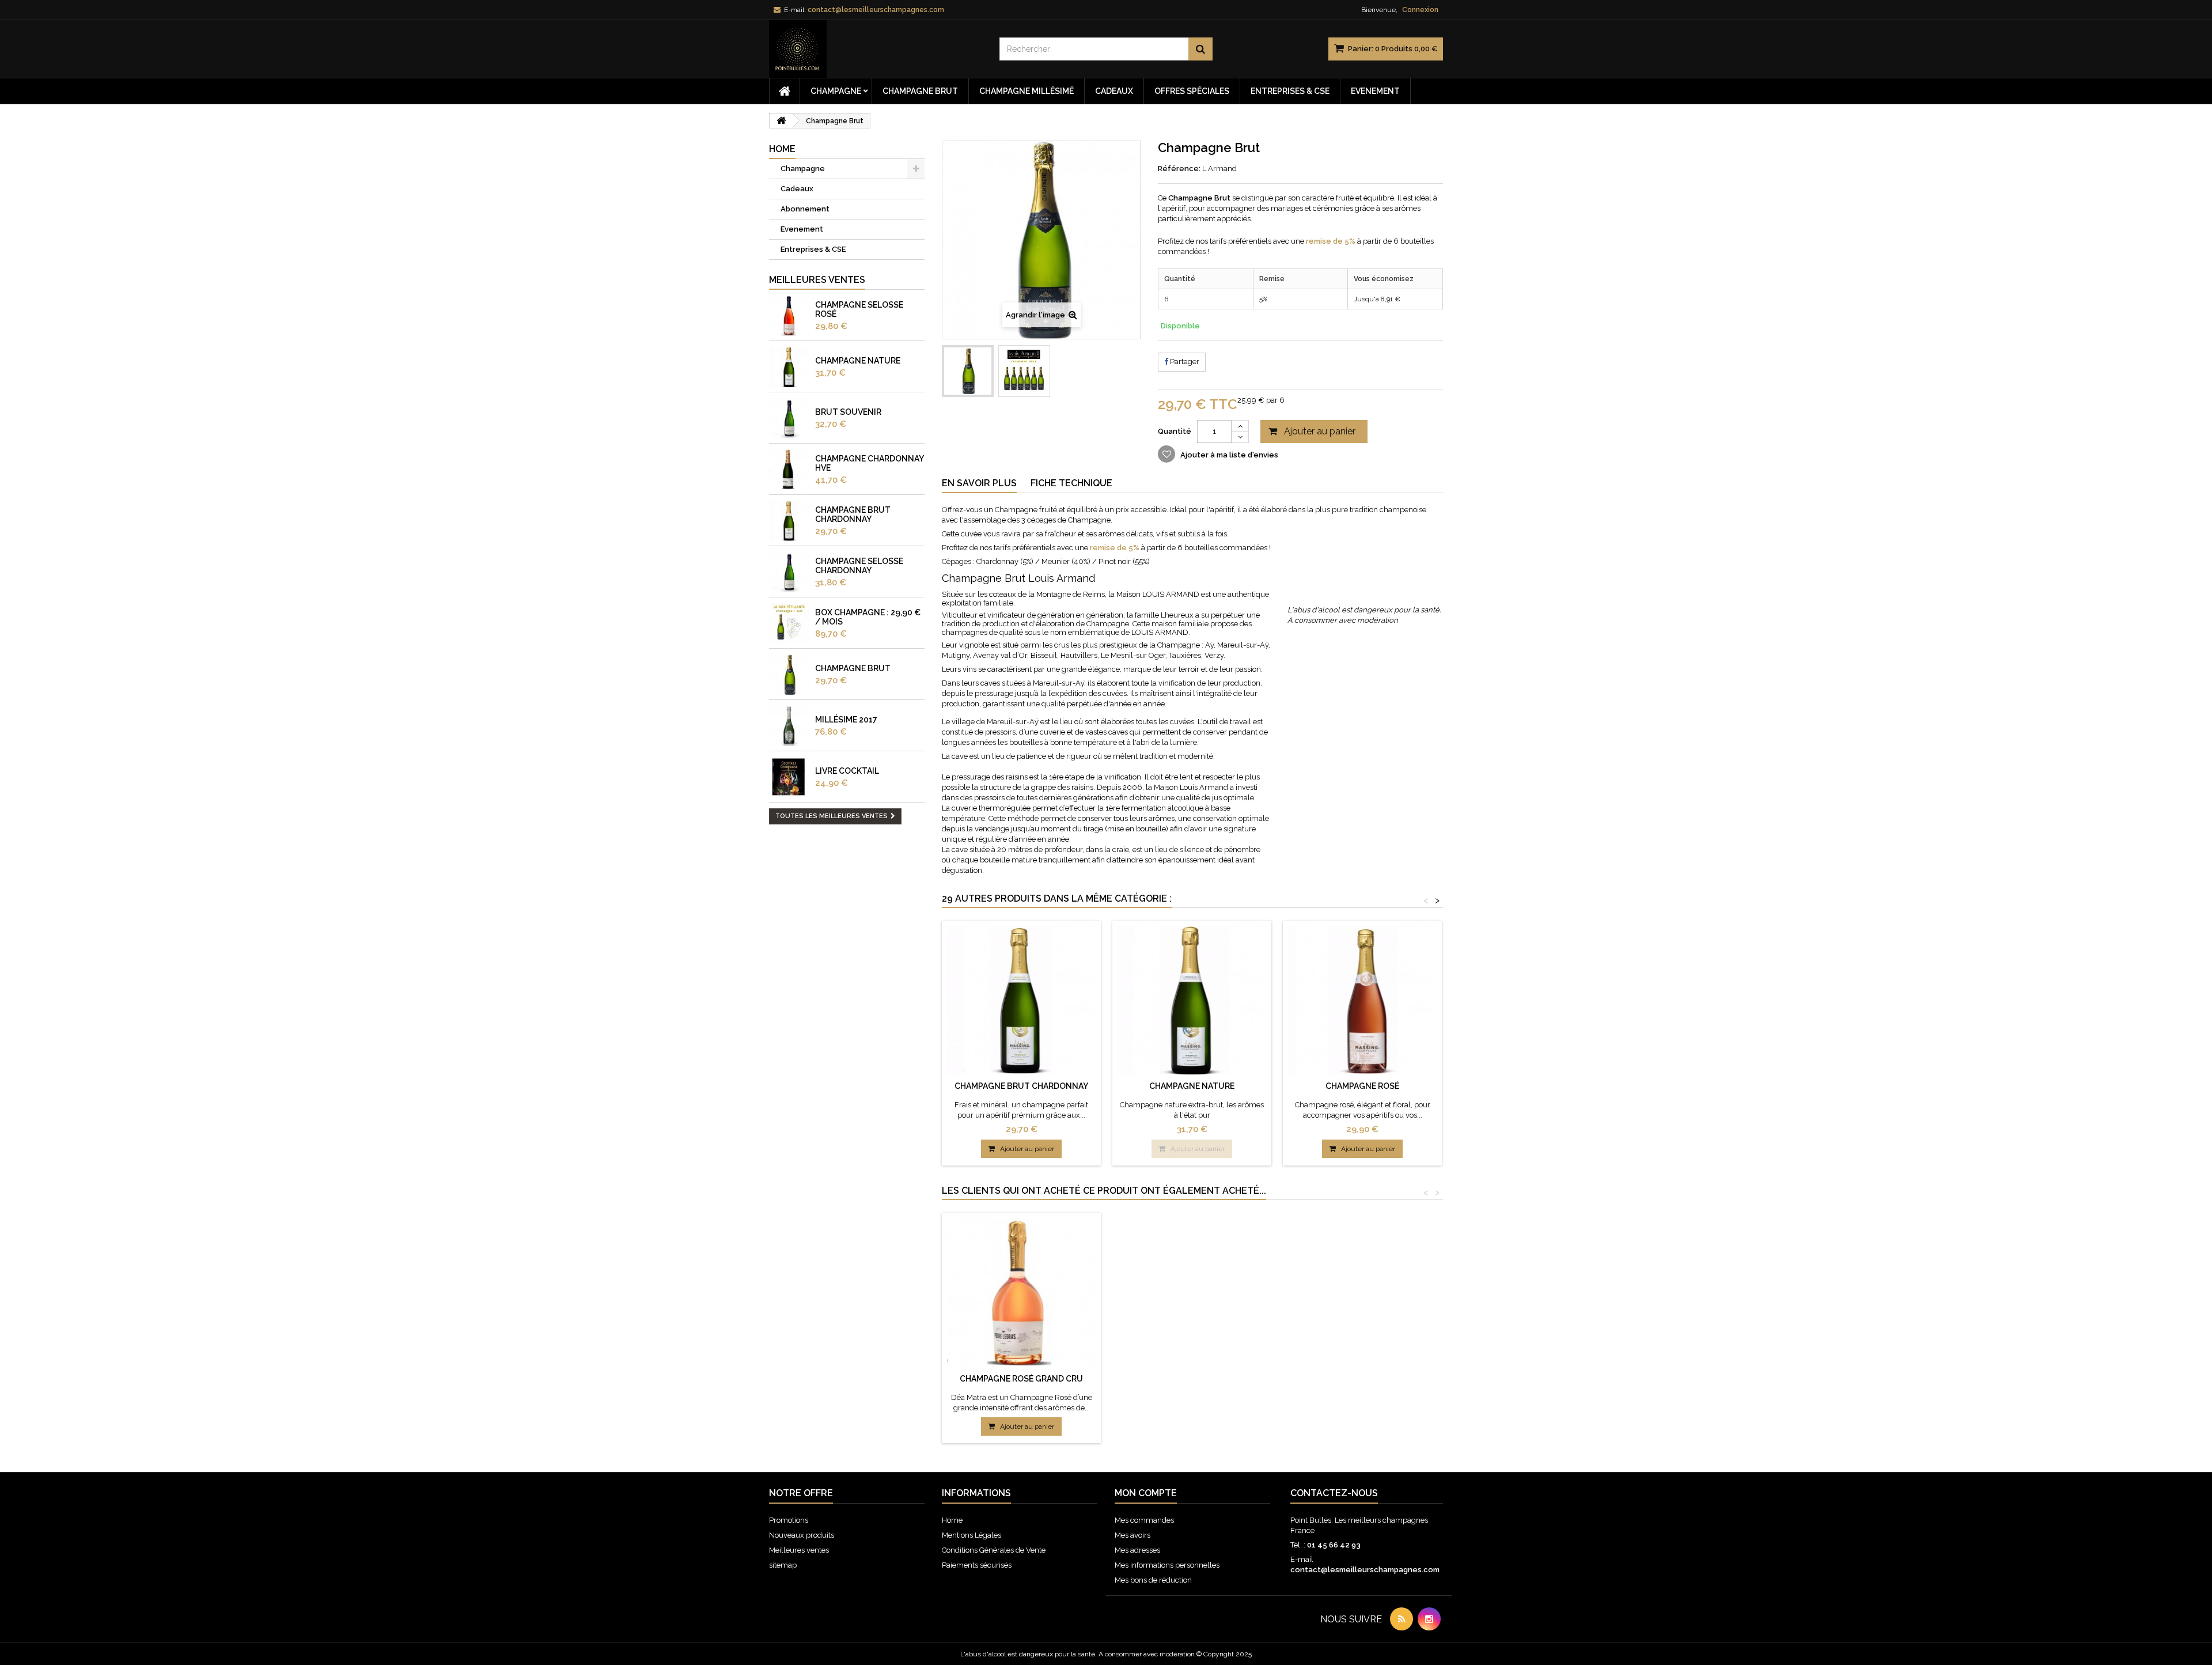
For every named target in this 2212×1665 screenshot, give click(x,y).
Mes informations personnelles (1167, 1565)
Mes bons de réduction (1153, 1580)
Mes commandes (1144, 1520)
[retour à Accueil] (781, 121)
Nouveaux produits (802, 1535)
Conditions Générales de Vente (994, 1550)
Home (952, 1520)
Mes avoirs (1132, 1535)
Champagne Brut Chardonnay (853, 514)
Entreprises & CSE (1290, 91)
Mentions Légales (971, 1535)
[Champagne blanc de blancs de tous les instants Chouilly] (789, 470)
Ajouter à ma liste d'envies (1228, 455)
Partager (1184, 362)
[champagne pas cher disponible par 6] (789, 675)
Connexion (1420, 10)
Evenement (1375, 91)
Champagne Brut (920, 91)
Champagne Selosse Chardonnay (859, 566)
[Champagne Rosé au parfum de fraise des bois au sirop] (789, 316)
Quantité (1175, 431)
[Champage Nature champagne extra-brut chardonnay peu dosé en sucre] (789, 367)
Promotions (789, 1520)
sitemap (783, 1565)
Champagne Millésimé (1027, 91)
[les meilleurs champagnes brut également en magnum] (789, 418)
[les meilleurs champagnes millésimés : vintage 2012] (789, 726)
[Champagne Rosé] (1362, 1000)
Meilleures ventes (817, 280)
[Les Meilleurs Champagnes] (876, 49)
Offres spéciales (1192, 91)
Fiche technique (1071, 483)
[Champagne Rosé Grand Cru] (1021, 1292)
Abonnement (805, 209)
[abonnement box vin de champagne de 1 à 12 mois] (789, 623)
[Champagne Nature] (1192, 1000)
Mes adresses (1137, 1550)
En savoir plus (979, 483)
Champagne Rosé (1362, 1086)
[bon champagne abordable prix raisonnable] (789, 521)
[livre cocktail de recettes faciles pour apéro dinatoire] (789, 777)
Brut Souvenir (848, 412)
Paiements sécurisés (977, 1565)
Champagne (836, 91)
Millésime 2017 (846, 720)
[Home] (785, 91)
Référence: (1179, 169)
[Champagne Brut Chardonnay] (1021, 1000)
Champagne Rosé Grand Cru (1021, 1379)
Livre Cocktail (847, 771)
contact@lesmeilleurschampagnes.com (1365, 1570)
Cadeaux (1114, 91)
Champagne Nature (858, 361)
